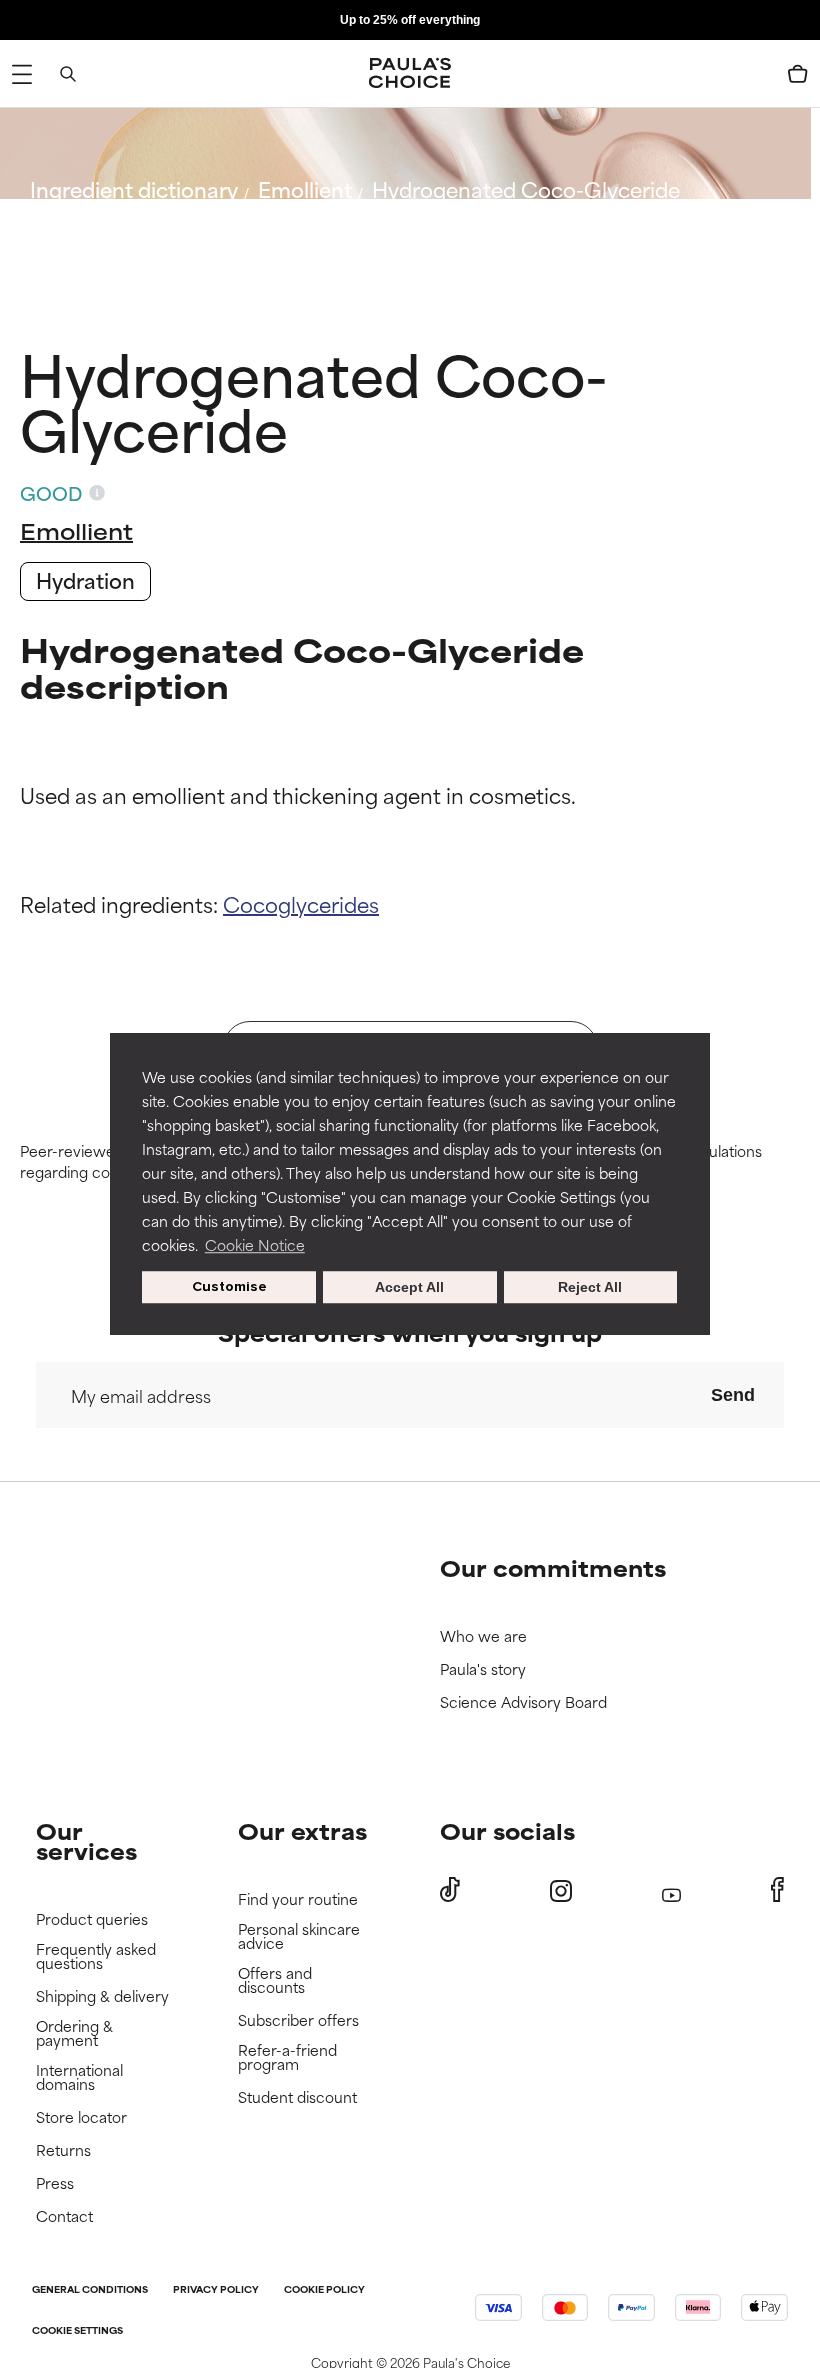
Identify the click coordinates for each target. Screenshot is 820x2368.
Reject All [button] (590, 1287)
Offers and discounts (275, 1980)
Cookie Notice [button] (255, 1244)
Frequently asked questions (96, 1956)
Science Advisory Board (523, 1702)
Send (733, 1395)
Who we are (483, 1636)
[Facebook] (777, 1890)
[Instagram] (561, 1890)
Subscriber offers (298, 2020)
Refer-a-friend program (287, 2057)
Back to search (118, 236)
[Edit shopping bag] (798, 74)
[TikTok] (450, 1890)
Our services (86, 1840)
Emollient (305, 188)
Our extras (302, 1830)
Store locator (81, 2117)
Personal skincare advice (299, 1936)
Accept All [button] (409, 1287)
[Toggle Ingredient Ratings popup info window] (97, 493)
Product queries (92, 1919)
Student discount (297, 2097)
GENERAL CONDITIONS (90, 2290)
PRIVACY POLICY (216, 2290)
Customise (229, 1286)
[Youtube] (671, 1890)
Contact (64, 2216)
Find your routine (298, 1899)
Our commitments (553, 1567)
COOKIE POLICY (324, 2290)
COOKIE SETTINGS (77, 2331)
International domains (79, 2077)
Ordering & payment (74, 2033)
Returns (63, 2150)
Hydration (85, 579)
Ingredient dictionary (134, 188)
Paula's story (483, 1669)
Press (55, 2183)
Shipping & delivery (102, 1996)
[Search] (68, 74)
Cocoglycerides (301, 903)
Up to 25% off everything (410, 20)
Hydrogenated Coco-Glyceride (526, 188)
